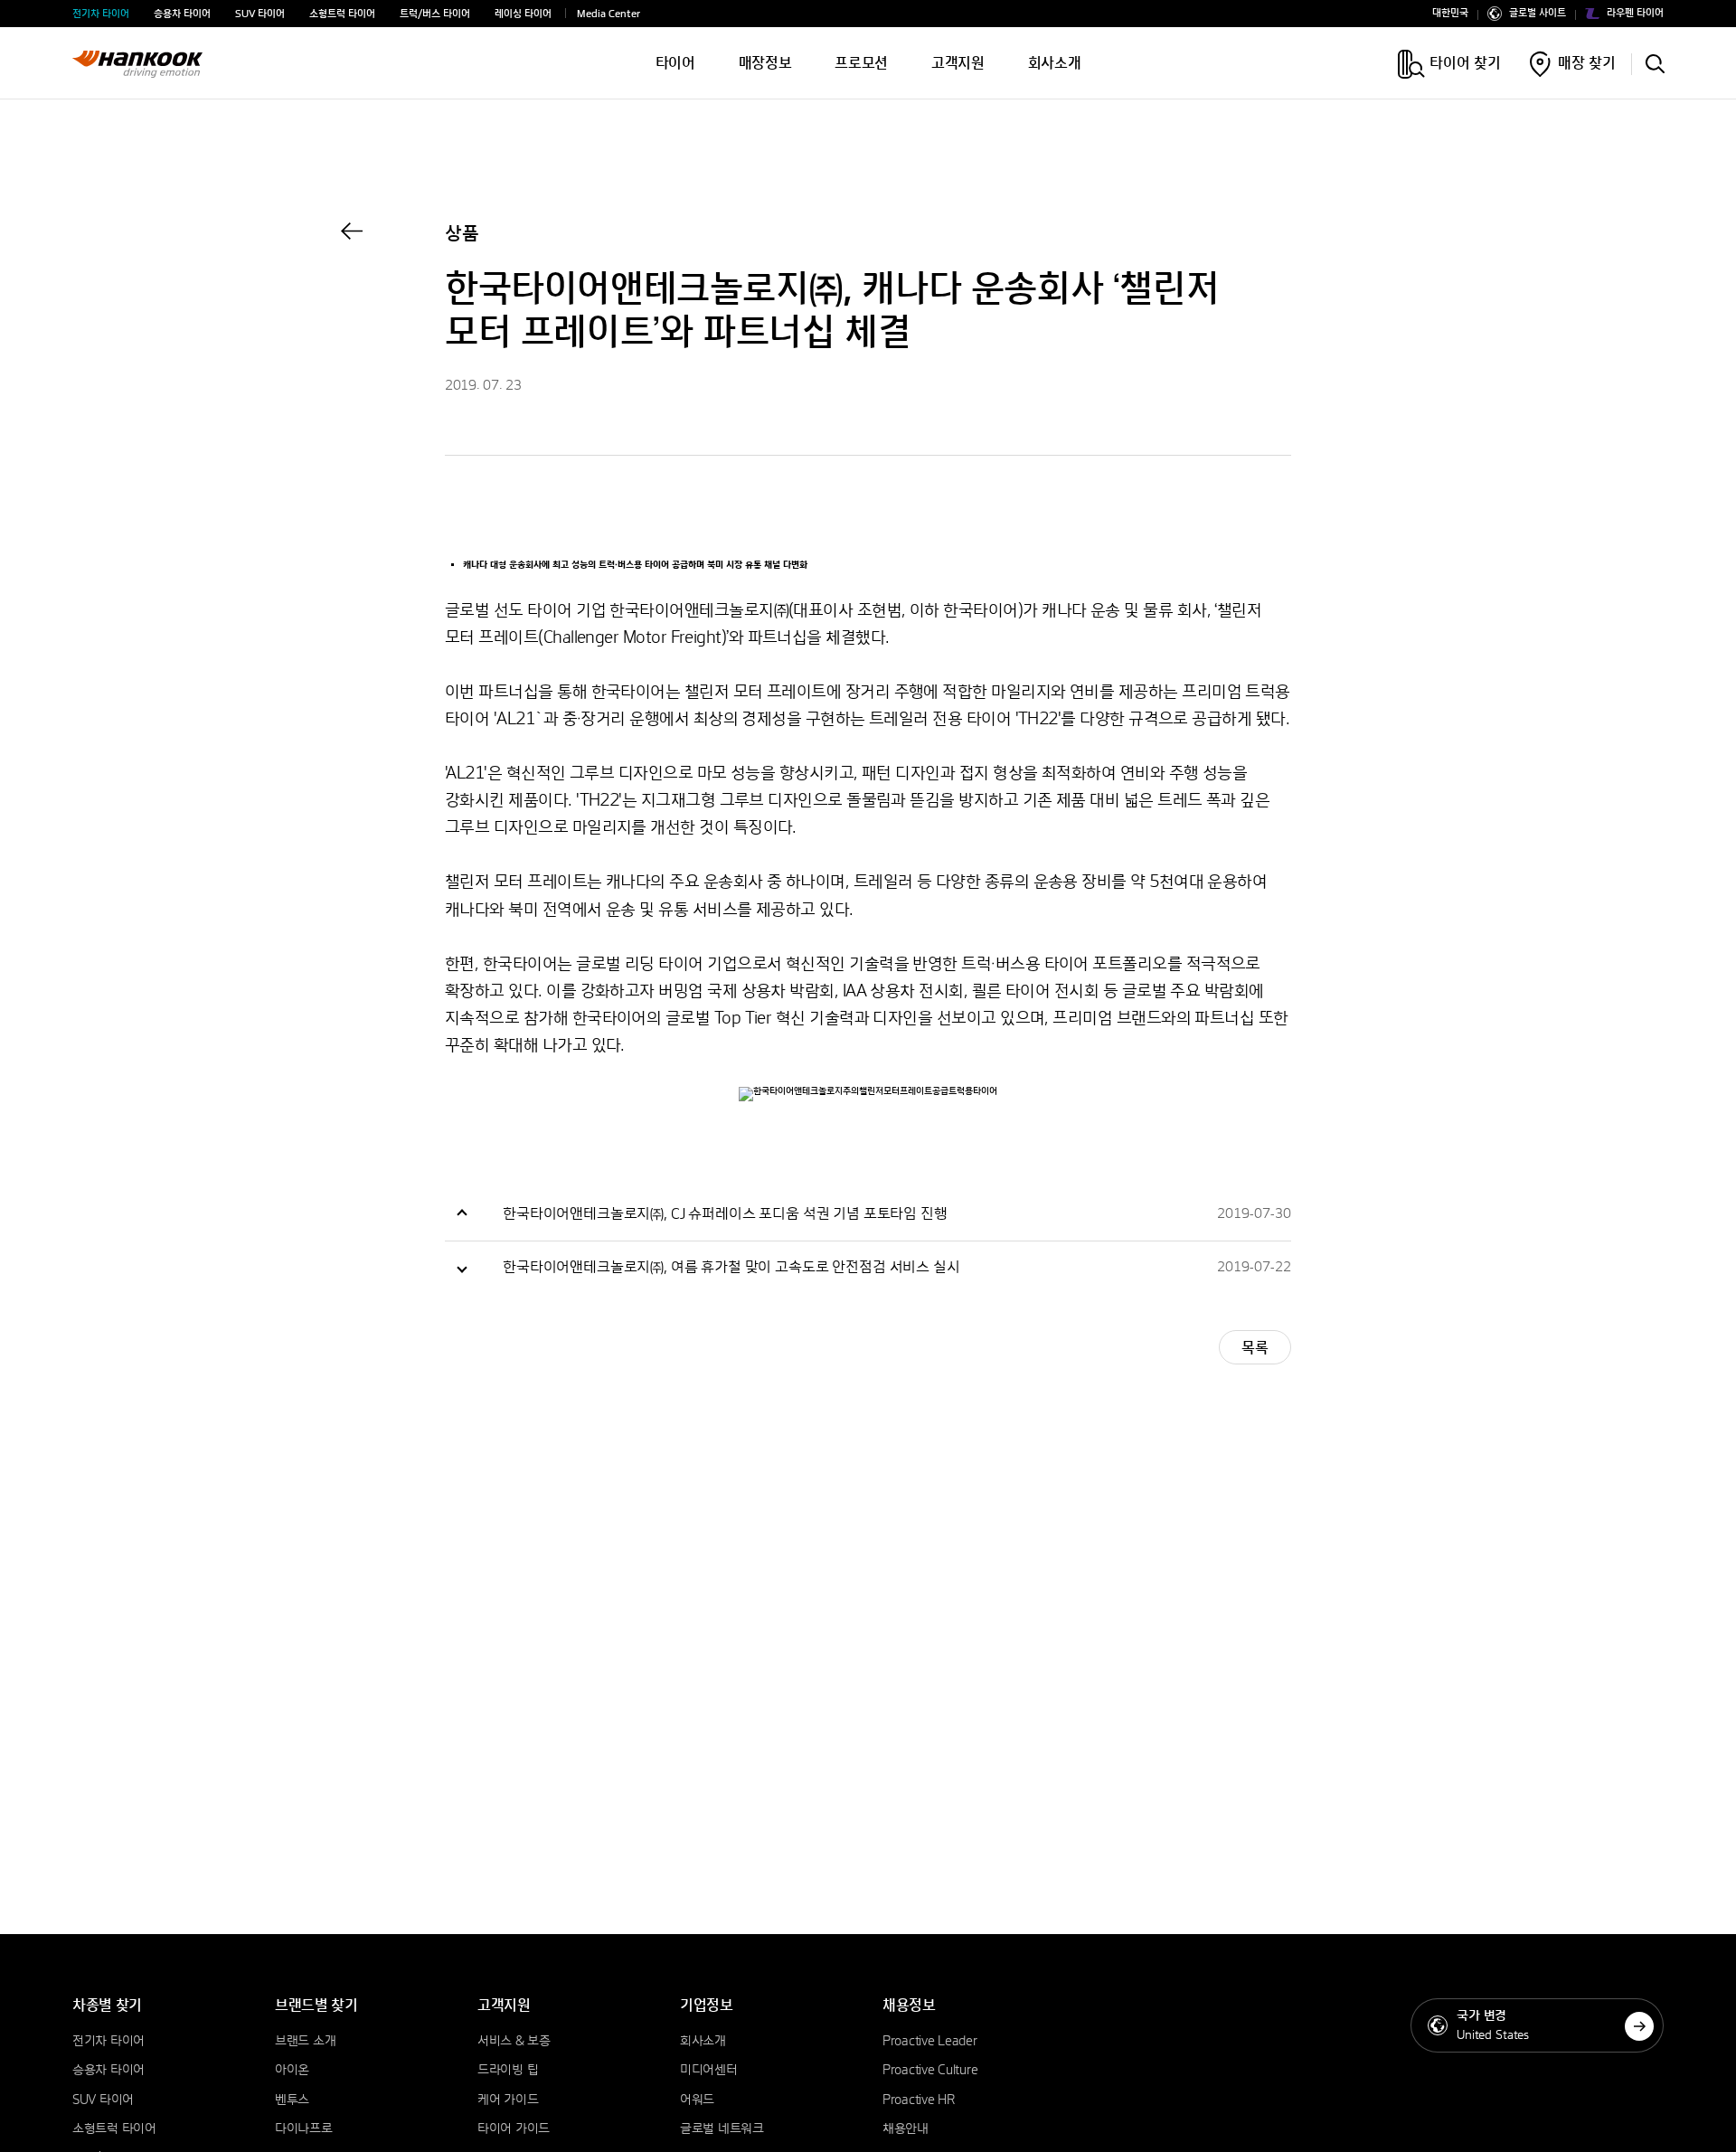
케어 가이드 (508, 2100)
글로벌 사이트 (1538, 14)
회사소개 (1055, 63)
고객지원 (958, 63)
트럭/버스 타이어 (435, 14)
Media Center (609, 14)
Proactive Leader (930, 2042)
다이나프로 (304, 2129)
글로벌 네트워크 (722, 2129)
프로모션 (861, 63)
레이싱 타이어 (523, 14)
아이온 (292, 2071)
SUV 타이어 (260, 14)
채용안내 (906, 2129)
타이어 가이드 (514, 2129)
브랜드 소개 (305, 2042)
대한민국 (1450, 14)
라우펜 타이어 (1635, 14)
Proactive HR (919, 2100)
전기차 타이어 (101, 14)
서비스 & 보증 (514, 2042)
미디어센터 (709, 2071)
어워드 (697, 2100)
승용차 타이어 (182, 14)
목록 (1255, 1348)
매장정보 (765, 63)
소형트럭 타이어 (342, 14)
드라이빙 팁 (508, 2071)
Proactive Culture (930, 2071)
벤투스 (292, 2100)
